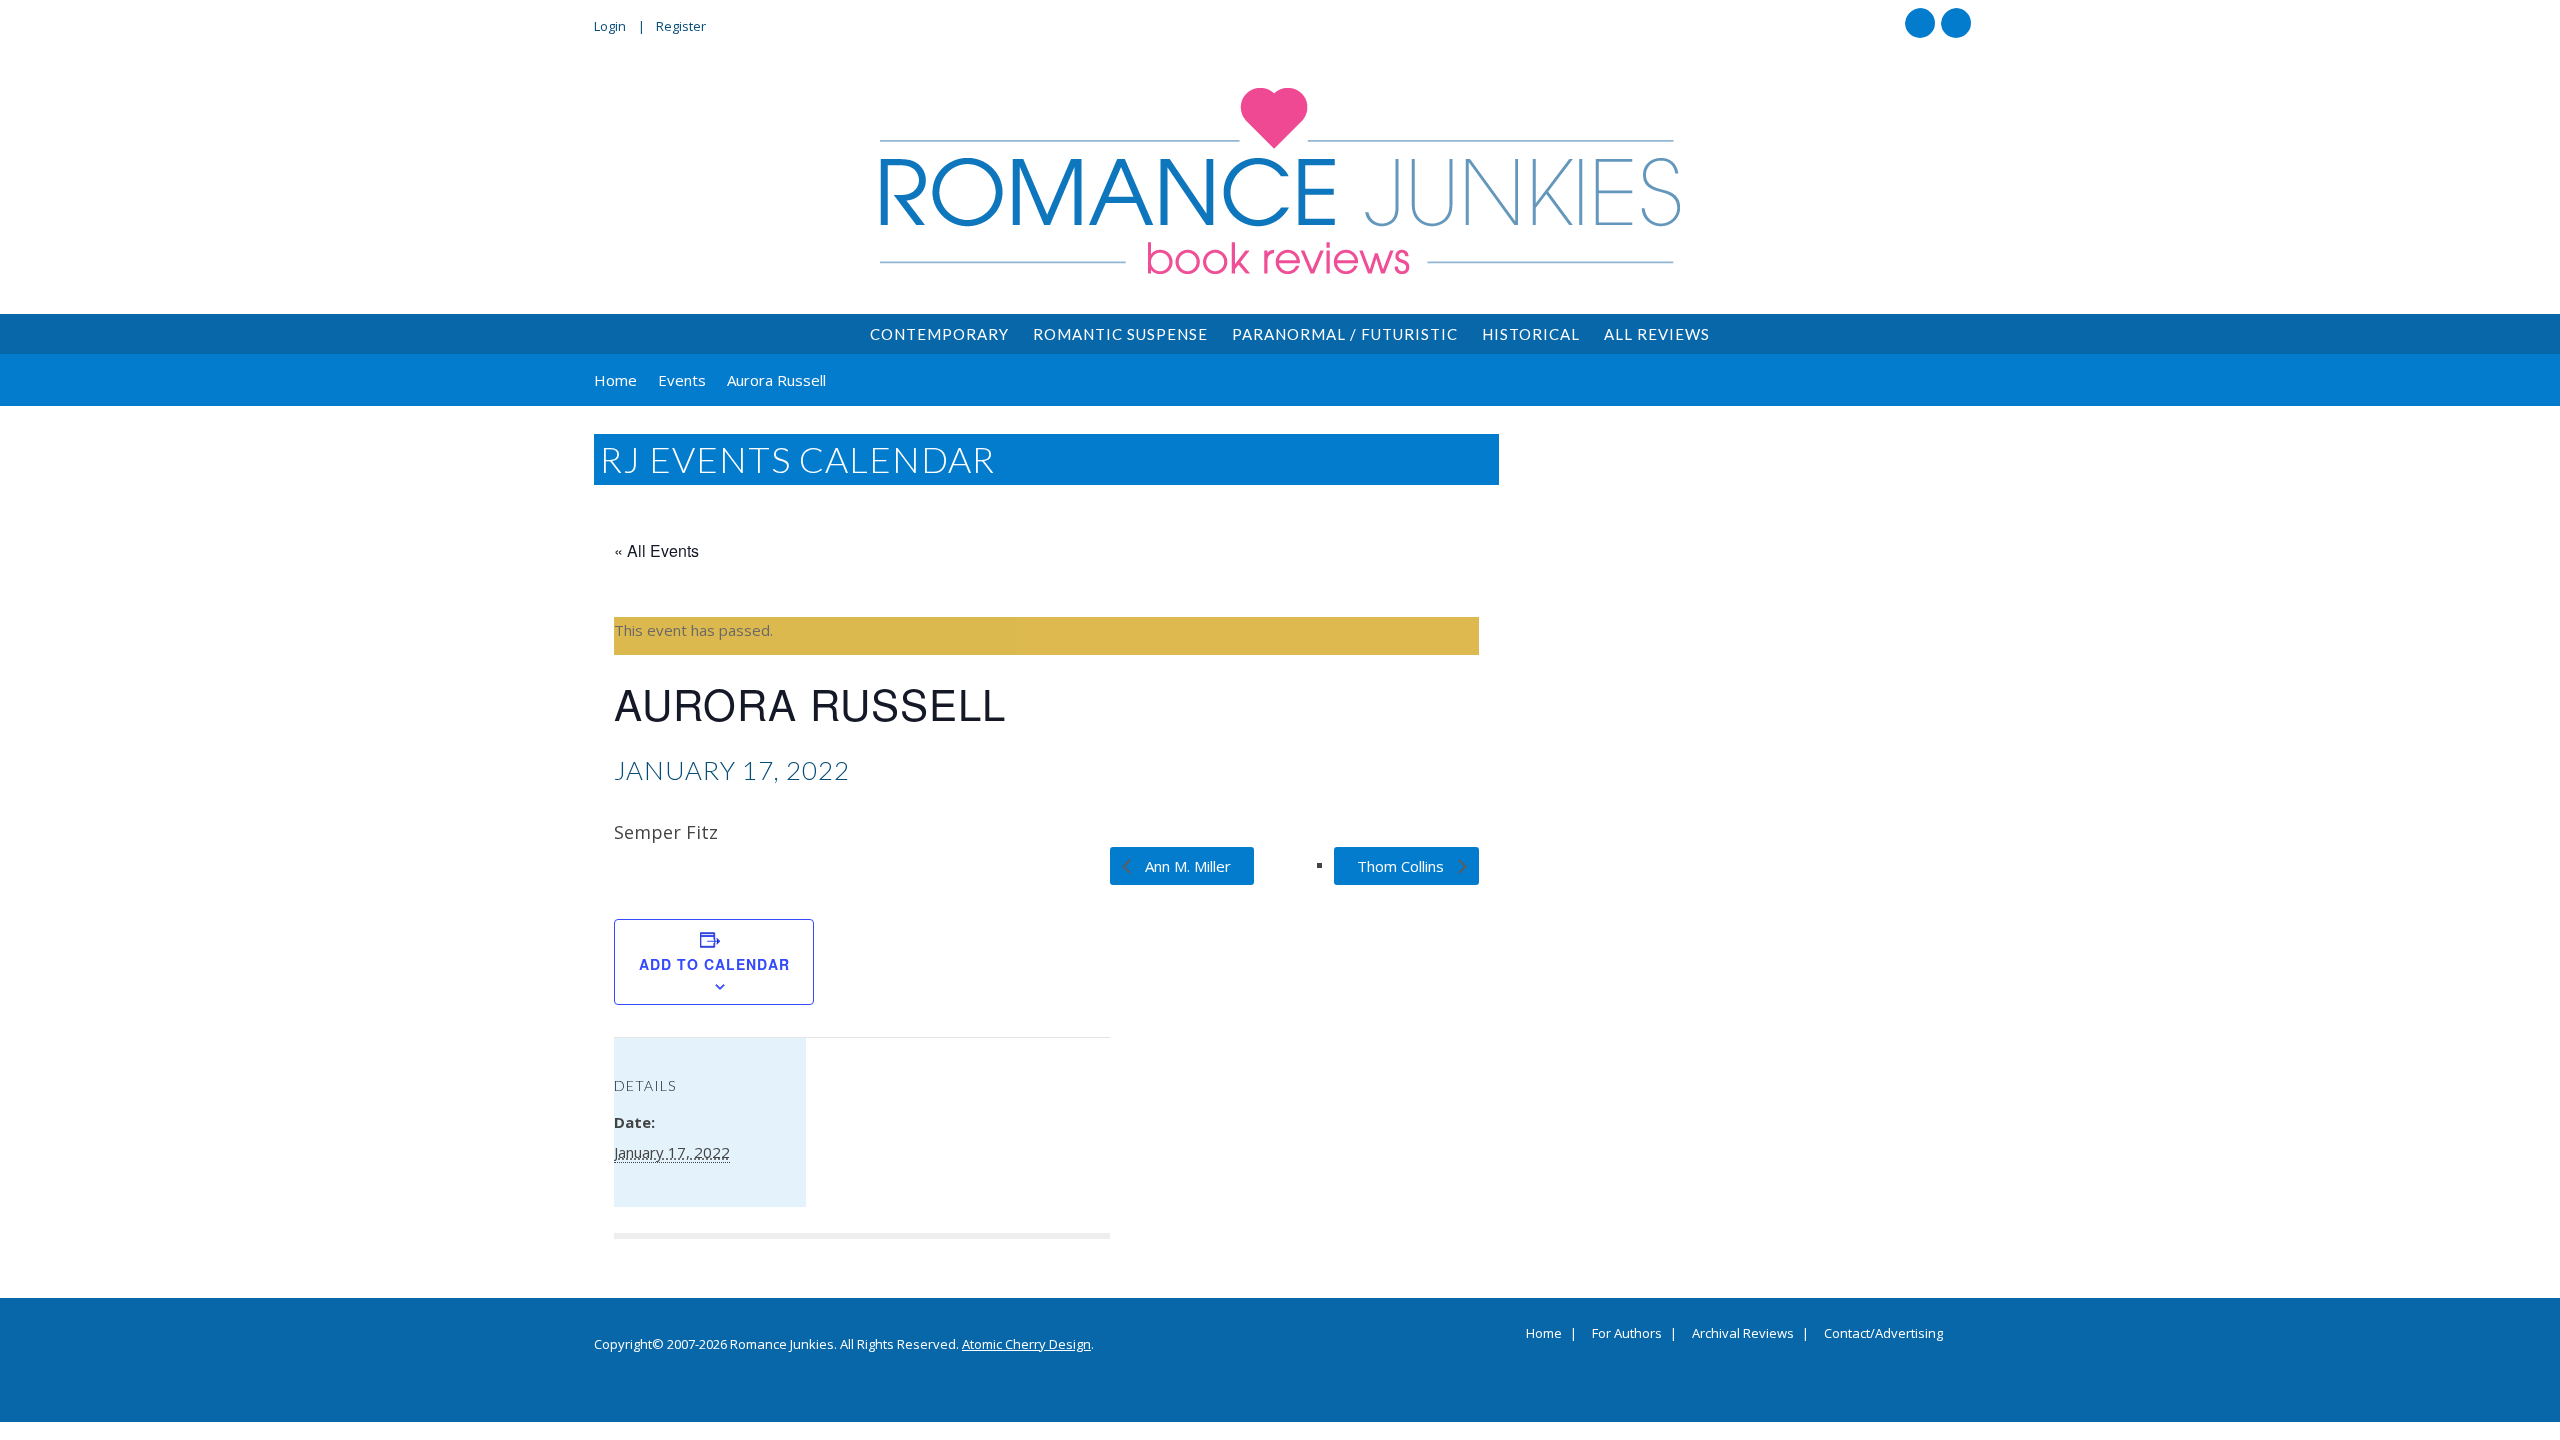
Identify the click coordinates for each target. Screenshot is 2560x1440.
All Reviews (1657, 334)
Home (1544, 1334)
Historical (1531, 334)
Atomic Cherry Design (1026, 1344)
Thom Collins (1402, 866)
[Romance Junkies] (1280, 181)
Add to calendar (714, 964)
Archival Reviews (1743, 1334)
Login (610, 26)
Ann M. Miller (1186, 866)
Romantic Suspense (1120, 334)
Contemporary (939, 334)
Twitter (1956, 23)
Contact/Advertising (1883, 1334)
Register (681, 26)
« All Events (656, 550)
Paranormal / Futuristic (1345, 334)
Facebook (1920, 23)
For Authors (1627, 1334)
